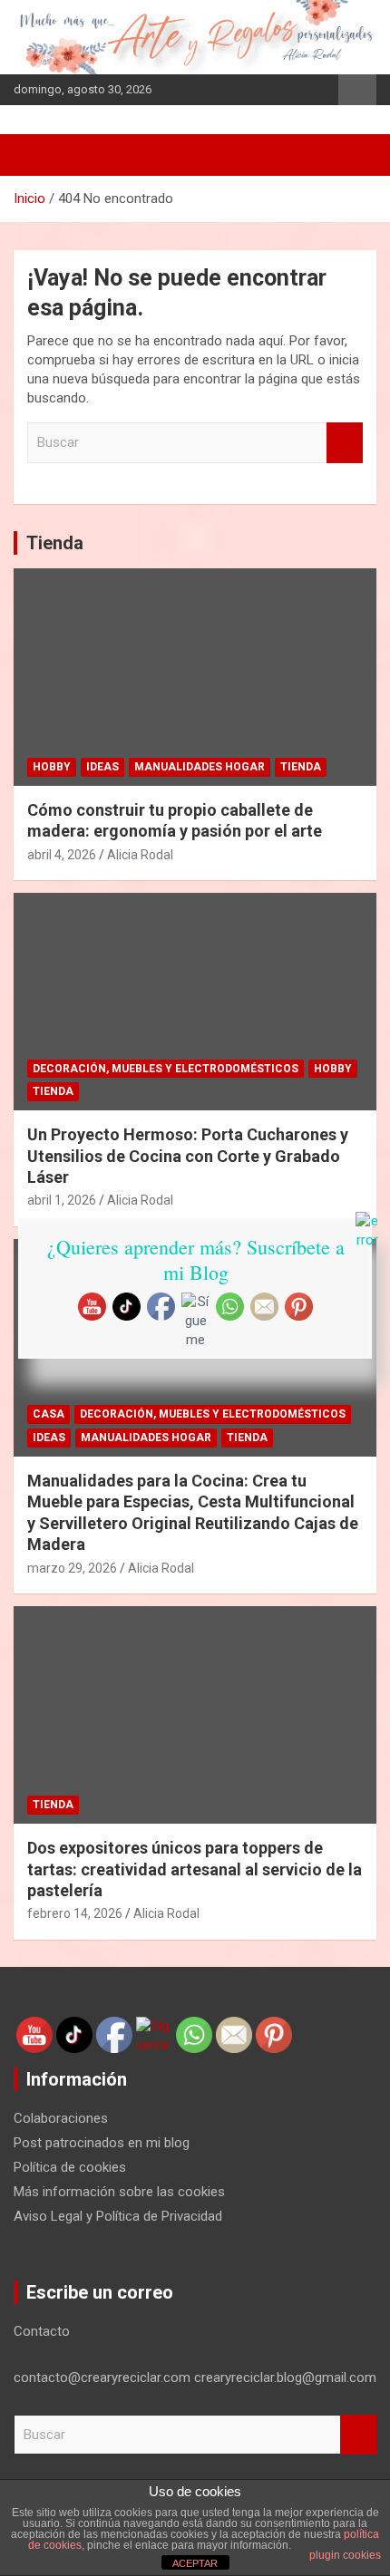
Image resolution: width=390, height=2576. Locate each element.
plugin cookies (345, 2555)
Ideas (102, 767)
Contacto (42, 2331)
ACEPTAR (195, 2563)
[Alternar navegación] (36, 155)
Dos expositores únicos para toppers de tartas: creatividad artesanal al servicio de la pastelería (195, 1869)
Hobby (52, 767)
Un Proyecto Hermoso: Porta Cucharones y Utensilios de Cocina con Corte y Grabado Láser (188, 1156)
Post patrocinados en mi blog (102, 2143)
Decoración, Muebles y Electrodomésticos (166, 1069)
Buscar (345, 443)
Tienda (55, 543)
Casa (49, 1414)
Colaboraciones (61, 2118)
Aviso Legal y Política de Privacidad (118, 2216)
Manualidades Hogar (200, 767)
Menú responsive (357, 90)
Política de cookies (70, 2167)
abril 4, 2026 (62, 855)
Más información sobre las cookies (119, 2192)
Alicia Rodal (140, 855)
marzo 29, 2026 (72, 1568)
